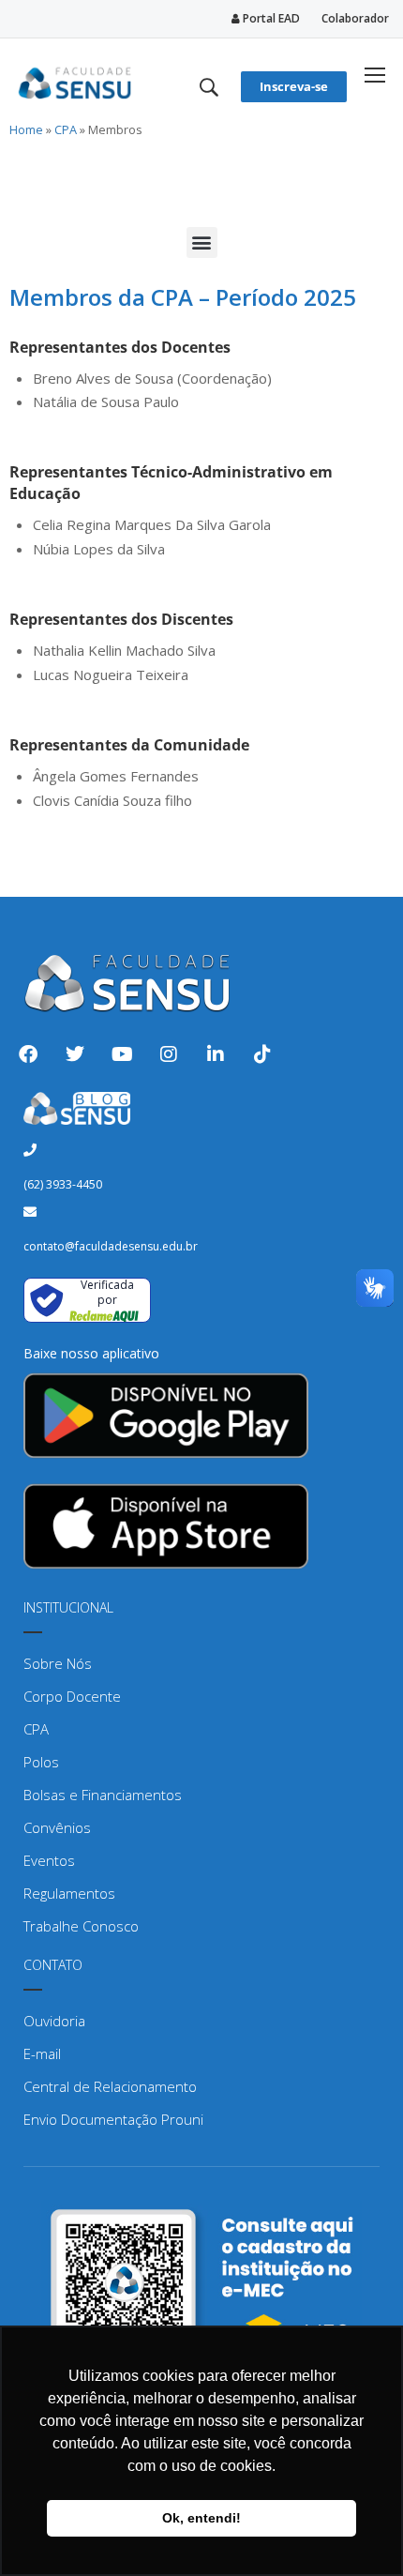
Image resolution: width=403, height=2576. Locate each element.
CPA (66, 129)
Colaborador (355, 18)
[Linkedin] (216, 1054)
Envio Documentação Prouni (113, 2119)
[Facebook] (28, 1054)
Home (26, 129)
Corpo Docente (72, 1696)
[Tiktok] (262, 1054)
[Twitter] (75, 1054)
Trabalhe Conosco (81, 1926)
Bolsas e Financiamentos (103, 1795)
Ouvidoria (54, 2021)
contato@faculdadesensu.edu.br (111, 1246)
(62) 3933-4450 (63, 1184)
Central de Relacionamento (110, 2086)
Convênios (57, 1827)
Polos (41, 1762)
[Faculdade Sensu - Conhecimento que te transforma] (75, 80)
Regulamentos (69, 1893)
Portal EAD (270, 18)
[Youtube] (122, 1054)
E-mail (42, 2053)
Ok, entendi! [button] (201, 2518)
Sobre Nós (58, 1663)
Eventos (49, 1860)
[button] (202, 242)
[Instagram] (169, 1054)
